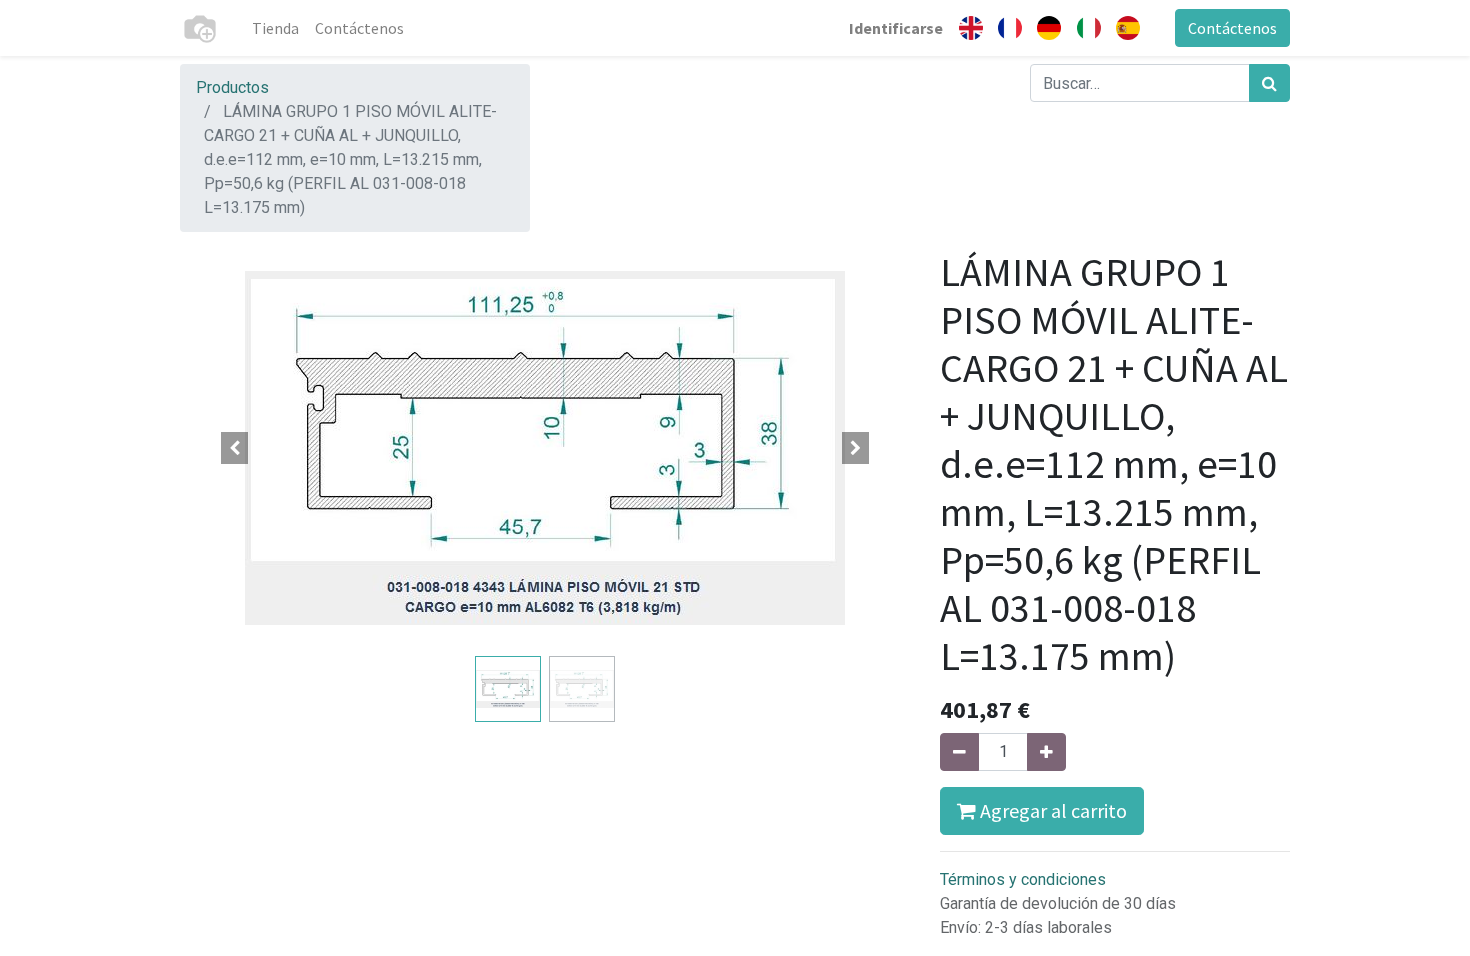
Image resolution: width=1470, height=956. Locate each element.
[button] (235, 448)
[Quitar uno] (959, 752)
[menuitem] (275, 28)
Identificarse (896, 28)
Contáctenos (1232, 28)
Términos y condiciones (1023, 879)
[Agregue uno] (1046, 752)
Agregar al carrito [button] (1051, 810)
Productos (232, 87)
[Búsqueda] (1269, 83)
